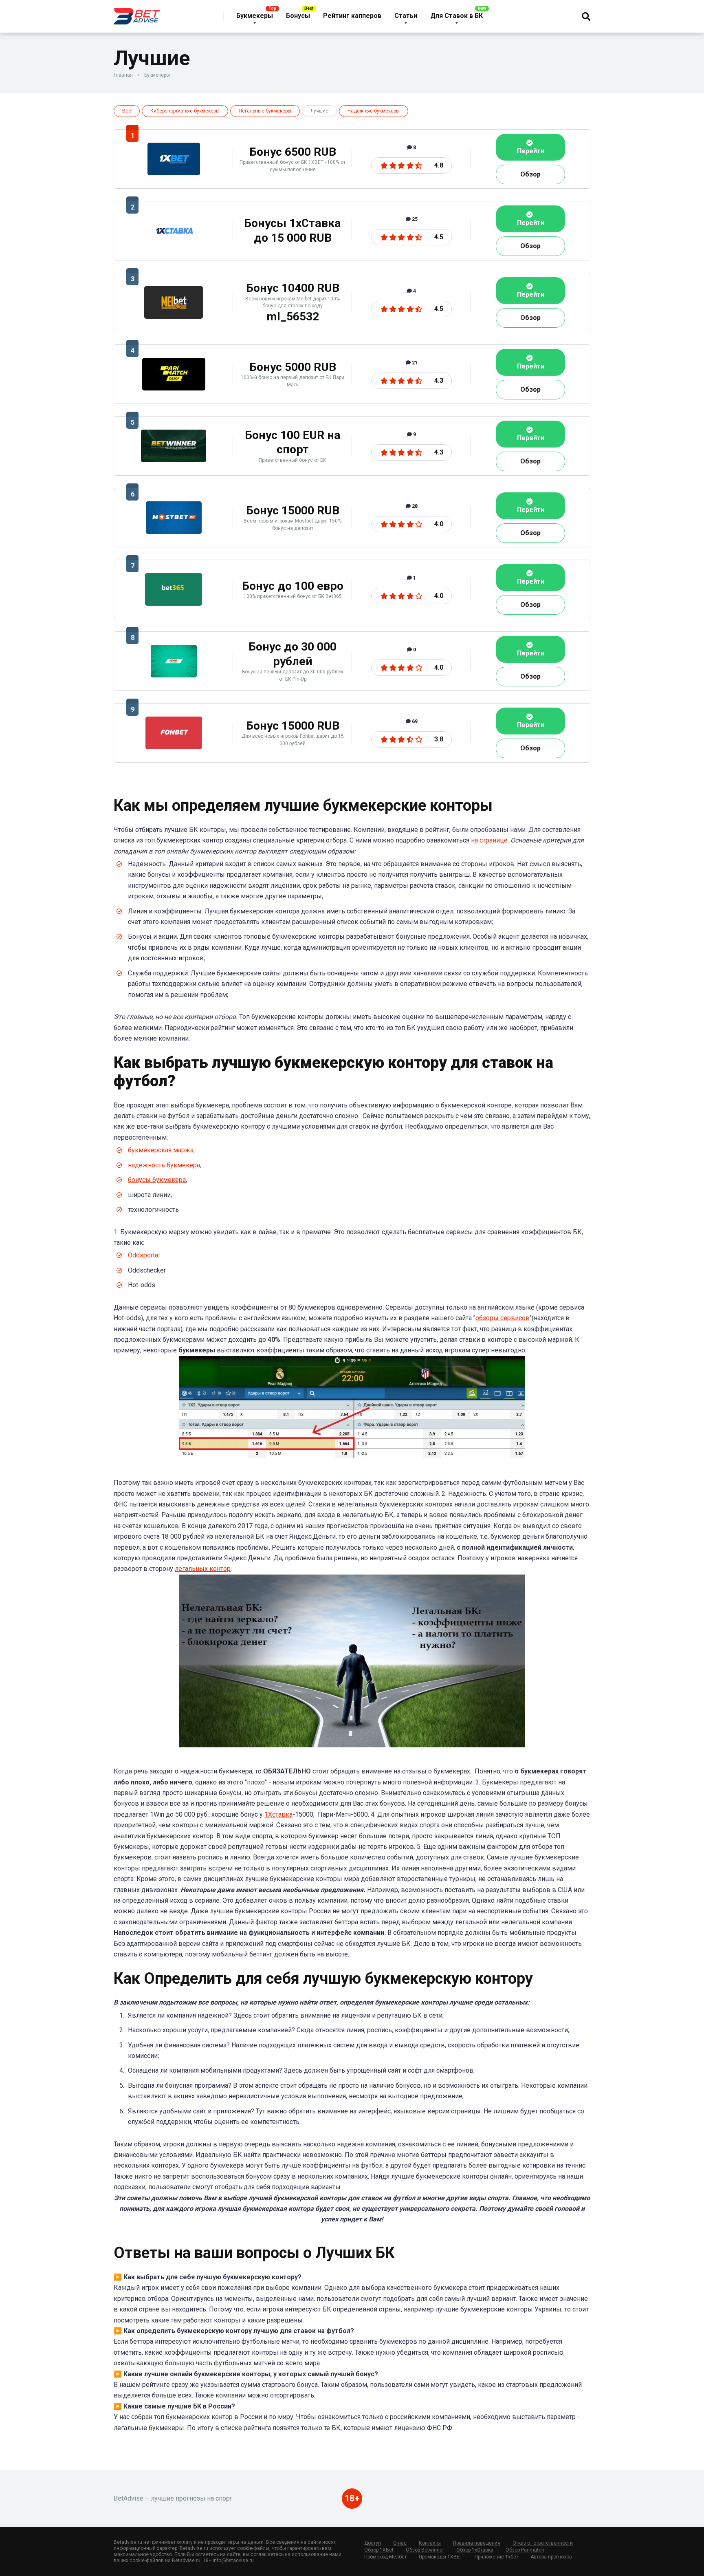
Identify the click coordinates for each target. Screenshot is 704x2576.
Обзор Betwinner (425, 2550)
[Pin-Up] (174, 675)
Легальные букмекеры (265, 111)
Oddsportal (144, 1255)
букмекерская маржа (161, 1150)
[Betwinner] (174, 460)
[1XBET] (174, 173)
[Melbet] (174, 316)
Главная (123, 75)
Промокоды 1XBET (441, 2557)
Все (127, 111)
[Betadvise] (137, 13)
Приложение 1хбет (496, 2557)
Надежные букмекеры (374, 111)
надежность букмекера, (165, 1165)
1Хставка (278, 1814)
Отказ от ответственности (543, 2543)
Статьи (406, 16)
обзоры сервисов (503, 1318)
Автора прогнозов (551, 2557)
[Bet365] (174, 603)
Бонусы (298, 16)
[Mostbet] (174, 532)
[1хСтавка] (174, 245)
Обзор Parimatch (525, 2550)
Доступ (373, 2543)
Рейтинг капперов (352, 16)
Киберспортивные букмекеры (185, 111)
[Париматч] (174, 388)
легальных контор (203, 1569)
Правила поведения (477, 2543)
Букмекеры (255, 16)
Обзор (530, 174)
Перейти (531, 151)
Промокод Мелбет (385, 2557)
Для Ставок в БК (456, 16)
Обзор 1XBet (379, 2550)
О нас (400, 2543)
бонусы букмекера (157, 1180)
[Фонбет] (174, 747)
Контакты (430, 2543)
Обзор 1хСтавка (475, 2550)
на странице (489, 840)
